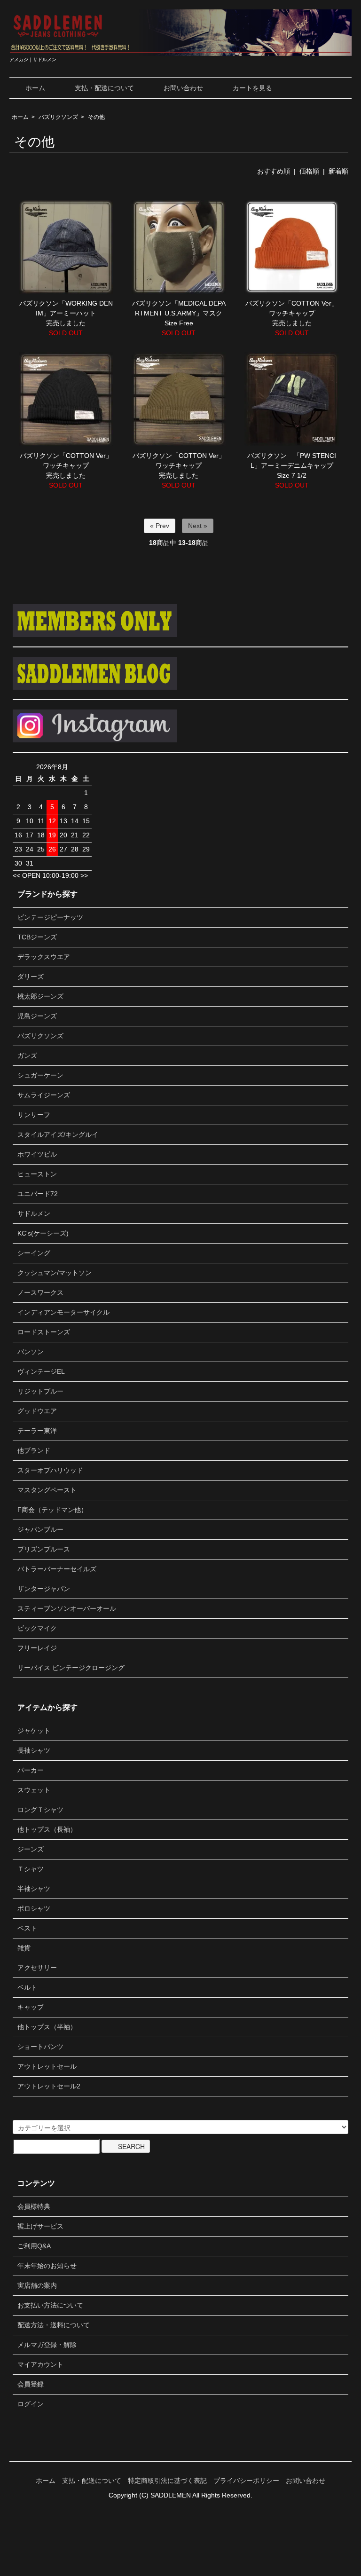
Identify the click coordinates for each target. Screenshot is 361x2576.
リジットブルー (40, 1391)
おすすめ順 (274, 171)
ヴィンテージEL (41, 1371)
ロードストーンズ (44, 1332)
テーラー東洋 (37, 1431)
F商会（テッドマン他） (52, 1510)
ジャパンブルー (40, 1529)
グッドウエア (37, 1411)
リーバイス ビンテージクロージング (71, 1668)
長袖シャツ (34, 1750)
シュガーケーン (40, 1075)
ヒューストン (37, 1174)
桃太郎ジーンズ (40, 996)
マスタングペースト (47, 1490)
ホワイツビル (37, 1154)
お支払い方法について (50, 2305)
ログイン (31, 2404)
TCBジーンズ (37, 937)
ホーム (35, 88)
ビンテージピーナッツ (50, 917)
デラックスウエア (44, 957)
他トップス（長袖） (47, 1829)
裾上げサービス (40, 2226)
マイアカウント (40, 2364)
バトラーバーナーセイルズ (57, 1569)
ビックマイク (37, 1628)
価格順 (309, 171)
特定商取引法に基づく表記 (167, 2481)
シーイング (34, 1253)
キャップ (31, 2007)
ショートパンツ (40, 2047)
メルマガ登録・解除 (47, 2345)
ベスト (27, 1928)
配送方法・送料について (54, 2325)
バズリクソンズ (58, 117)
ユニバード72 (38, 1194)
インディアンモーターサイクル (63, 1312)
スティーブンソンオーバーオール (67, 1608)
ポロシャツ (34, 1908)
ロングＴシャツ (40, 1810)
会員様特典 (34, 2206)
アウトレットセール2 (49, 2086)
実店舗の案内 (37, 2285)
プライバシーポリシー (246, 2481)
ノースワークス (40, 1292)
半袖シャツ (34, 1889)
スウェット (34, 1790)
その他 (96, 117)
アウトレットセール (47, 2066)
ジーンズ (31, 1849)
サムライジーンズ (44, 1095)
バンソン (31, 1352)
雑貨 (24, 1948)
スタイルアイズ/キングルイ (58, 1134)
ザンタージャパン (44, 1589)
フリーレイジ (37, 1648)
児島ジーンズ (37, 1016)
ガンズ (27, 1056)
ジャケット (34, 1731)
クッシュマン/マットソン (55, 1273)
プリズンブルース (44, 1549)
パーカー (31, 1770)
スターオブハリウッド (50, 1470)
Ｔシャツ (31, 1869)
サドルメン (34, 1213)
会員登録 (31, 2384)
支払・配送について (104, 88)
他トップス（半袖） (47, 2027)
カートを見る (252, 88)
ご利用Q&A (34, 2246)
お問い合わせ (183, 88)
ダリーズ (31, 977)
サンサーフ (34, 1115)
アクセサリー (37, 1968)
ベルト (27, 1987)
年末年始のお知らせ (47, 2266)
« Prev (160, 526)
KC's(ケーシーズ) (43, 1233)
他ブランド (34, 1450)
